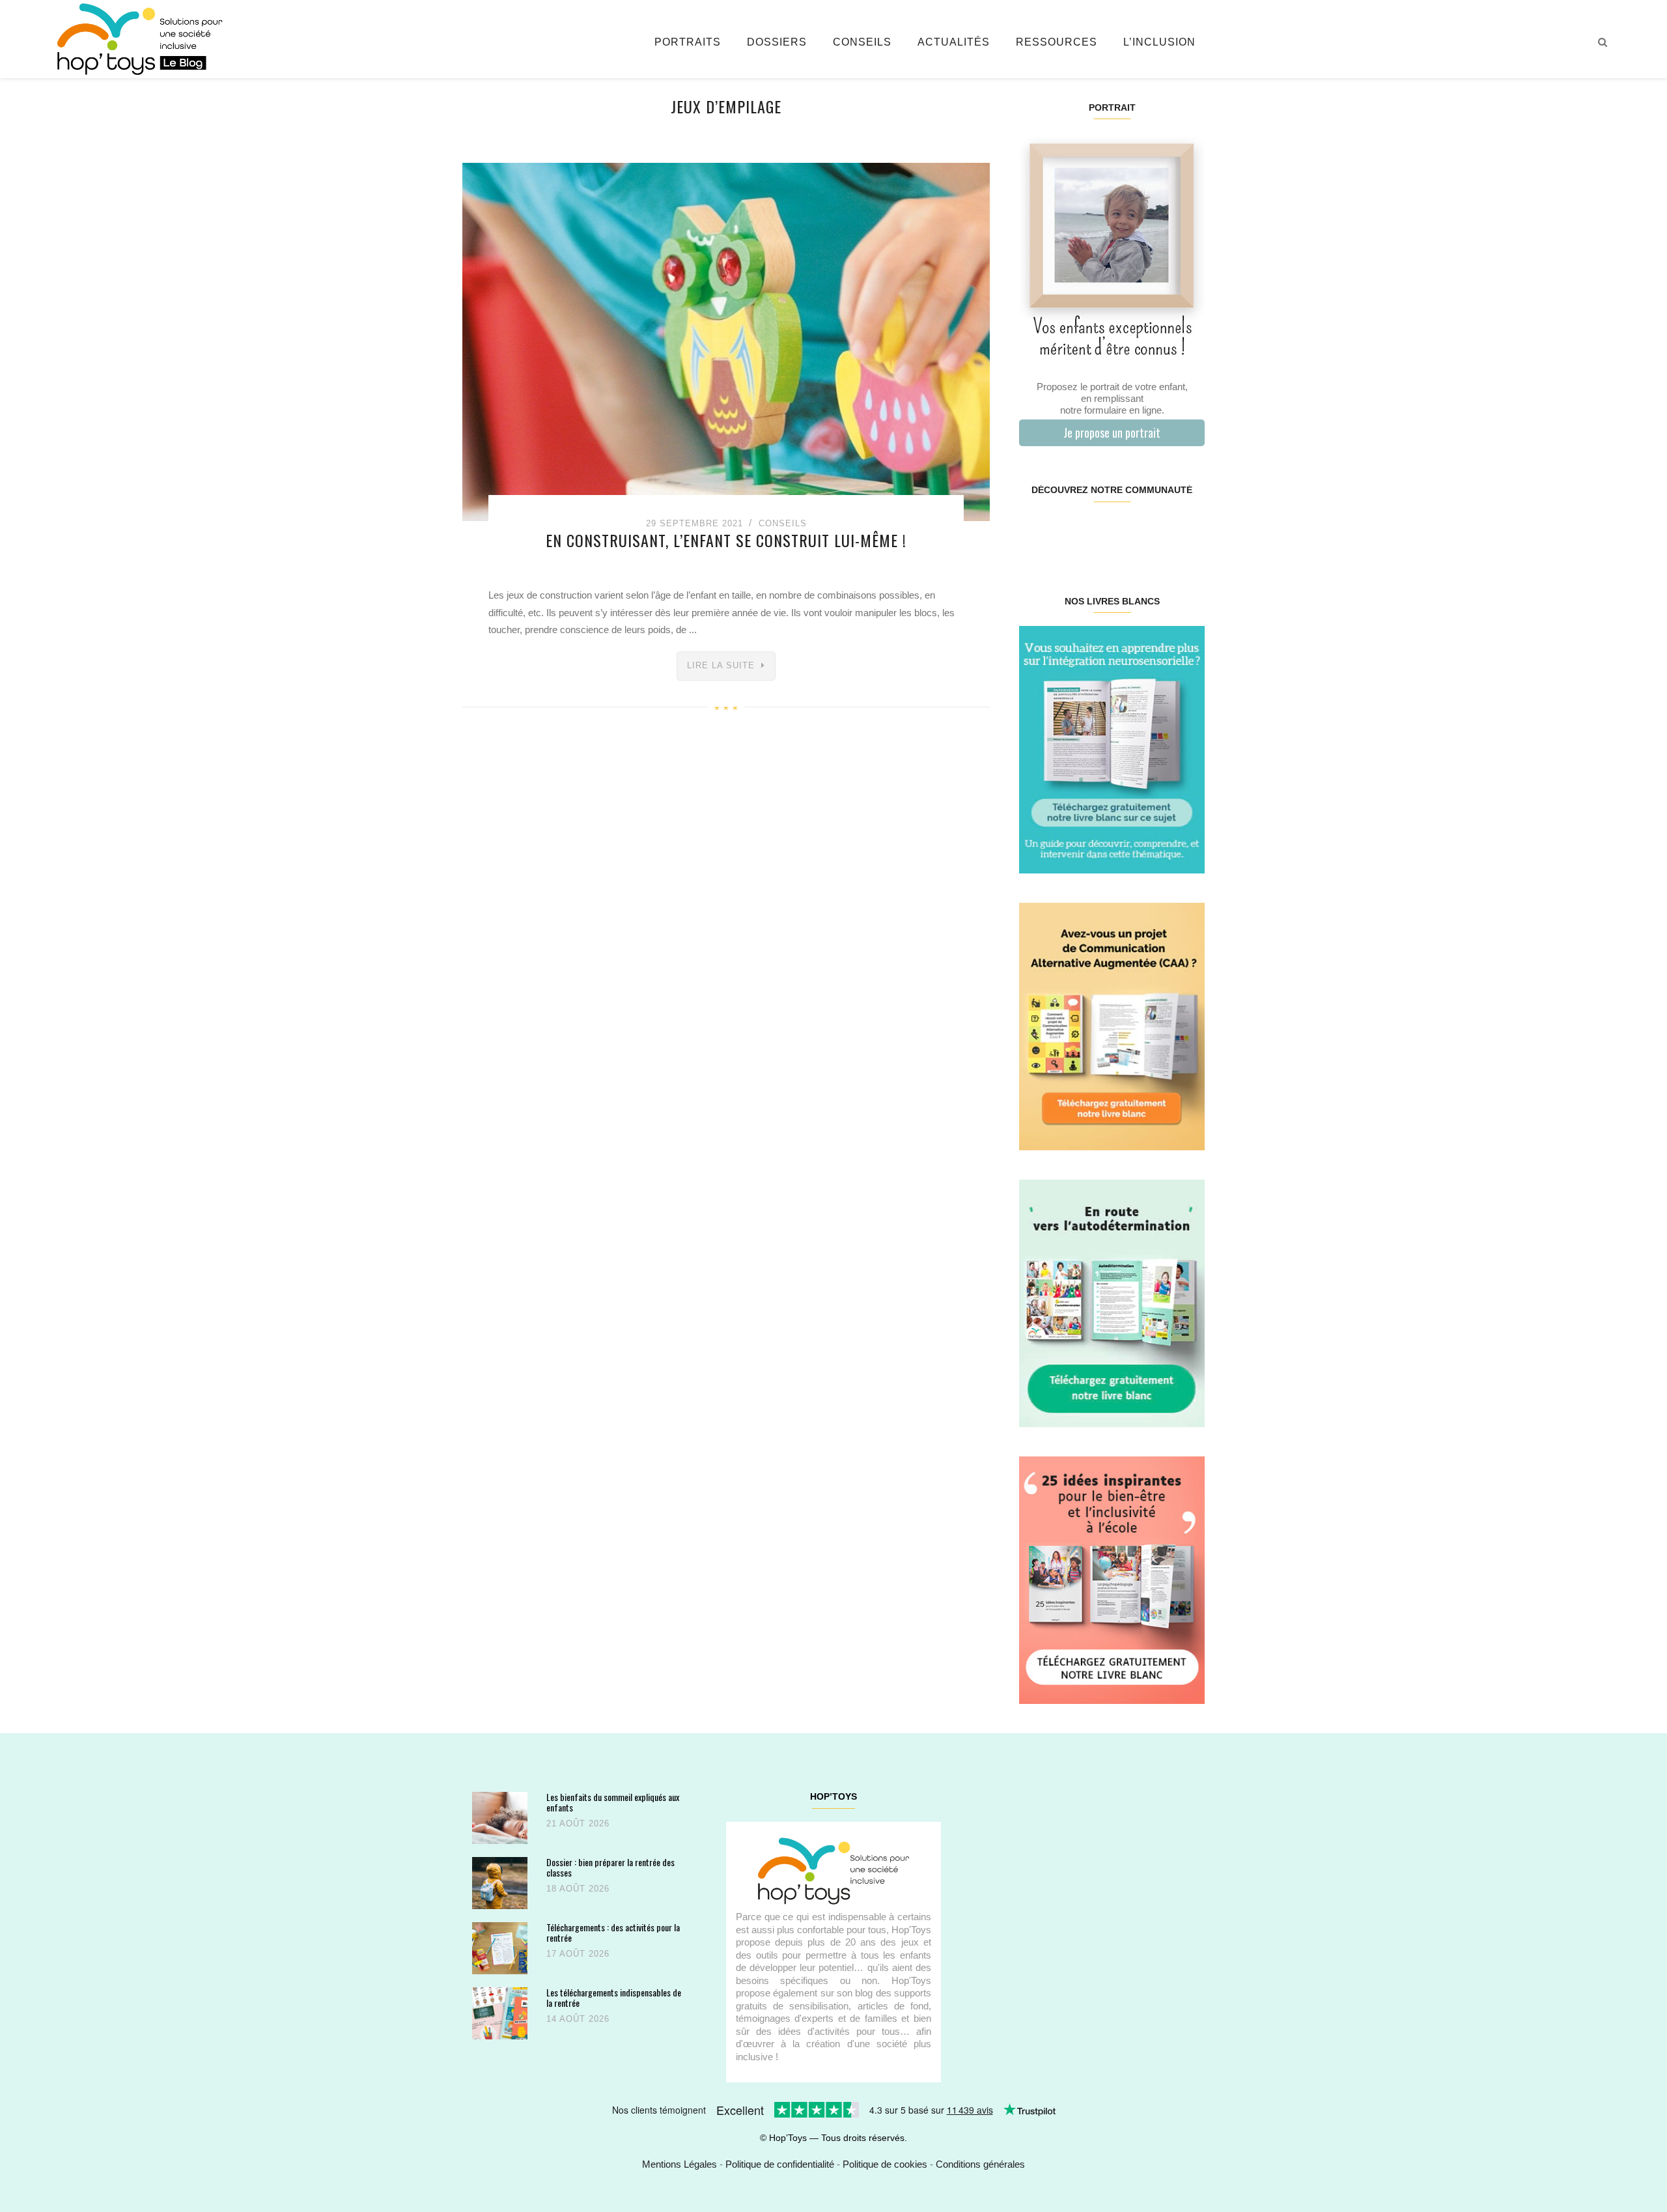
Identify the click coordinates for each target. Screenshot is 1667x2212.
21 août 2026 (578, 1823)
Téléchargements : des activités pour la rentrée (613, 1932)
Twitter (1188, 532)
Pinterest (1096, 532)
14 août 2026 (578, 2019)
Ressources (1057, 42)
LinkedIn (1127, 532)
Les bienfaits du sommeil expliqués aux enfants (613, 1802)
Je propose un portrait (1112, 432)
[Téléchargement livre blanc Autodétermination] (1112, 1302)
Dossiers (777, 42)
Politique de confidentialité (780, 2164)
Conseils (862, 42)
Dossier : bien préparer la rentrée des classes (610, 1867)
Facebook (1034, 532)
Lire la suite (721, 665)
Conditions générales (980, 2164)
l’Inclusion (1159, 42)
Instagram (1065, 532)
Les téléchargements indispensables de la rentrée (614, 1997)
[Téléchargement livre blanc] (1112, 749)
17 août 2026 (578, 1954)
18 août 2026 (578, 1889)
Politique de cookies (885, 2164)
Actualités (954, 42)
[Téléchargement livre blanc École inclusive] (1112, 1579)
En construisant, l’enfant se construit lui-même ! (726, 540)
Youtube (1157, 532)
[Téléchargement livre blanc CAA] (1112, 1026)
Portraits (688, 42)
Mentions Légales (679, 2164)
